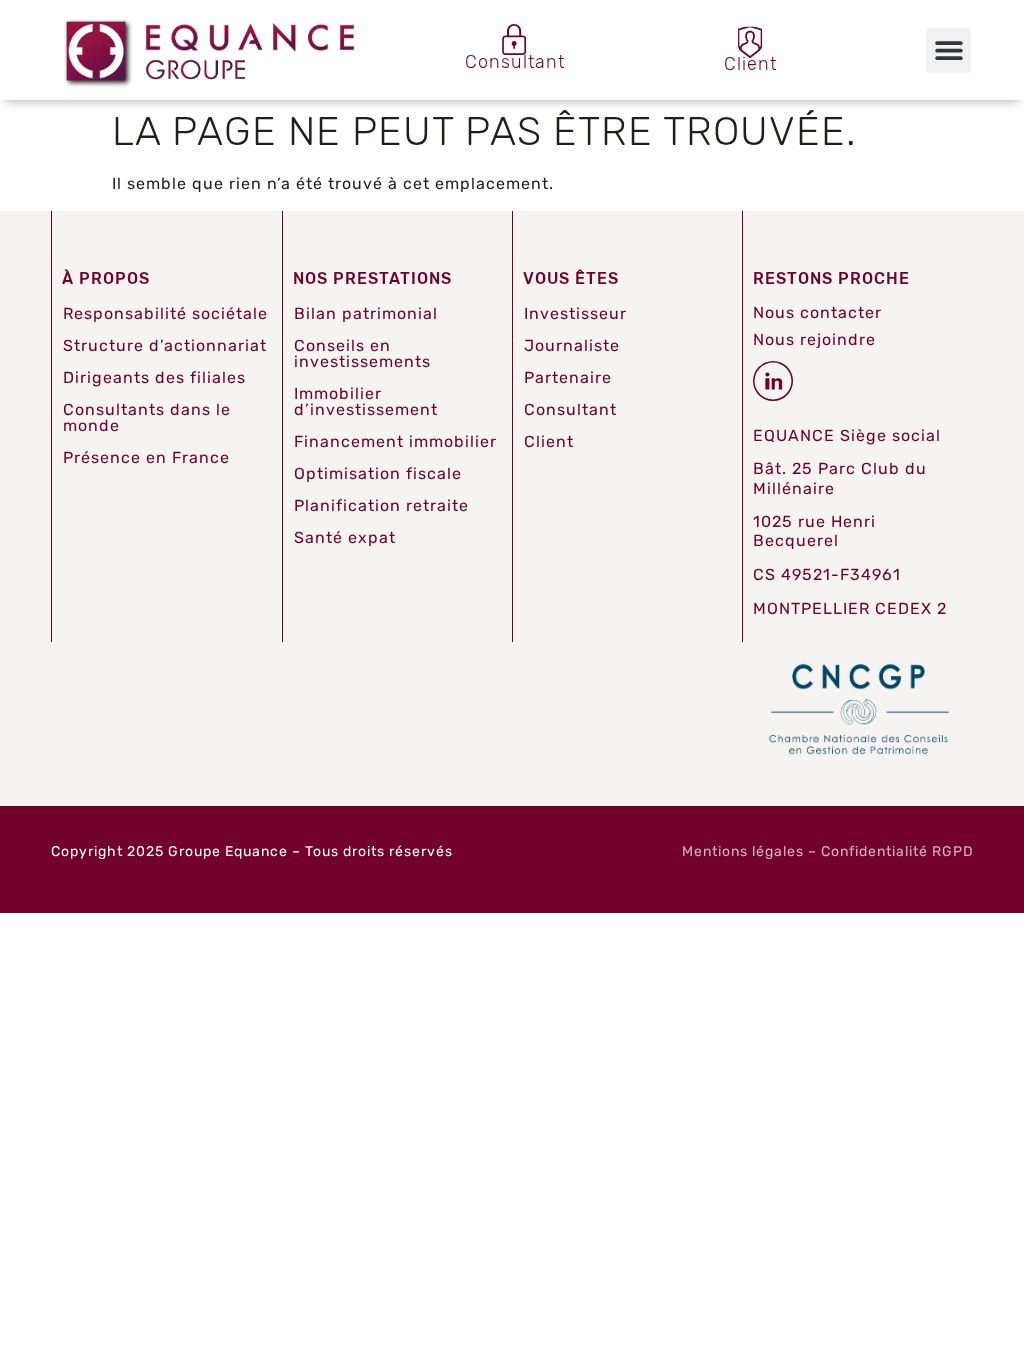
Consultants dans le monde (147, 417)
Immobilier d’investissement (366, 401)
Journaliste (572, 345)
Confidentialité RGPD (897, 851)
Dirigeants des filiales (154, 377)
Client (549, 441)
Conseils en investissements (362, 353)
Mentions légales (743, 851)
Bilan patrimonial (366, 313)
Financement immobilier (395, 441)
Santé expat (345, 537)
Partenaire (568, 377)
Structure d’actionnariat (165, 345)
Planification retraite (381, 505)
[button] (948, 50)
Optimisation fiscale (378, 473)
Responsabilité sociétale (165, 313)
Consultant (570, 409)
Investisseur (575, 313)
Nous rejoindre (814, 339)
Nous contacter (817, 312)
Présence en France (146, 457)
